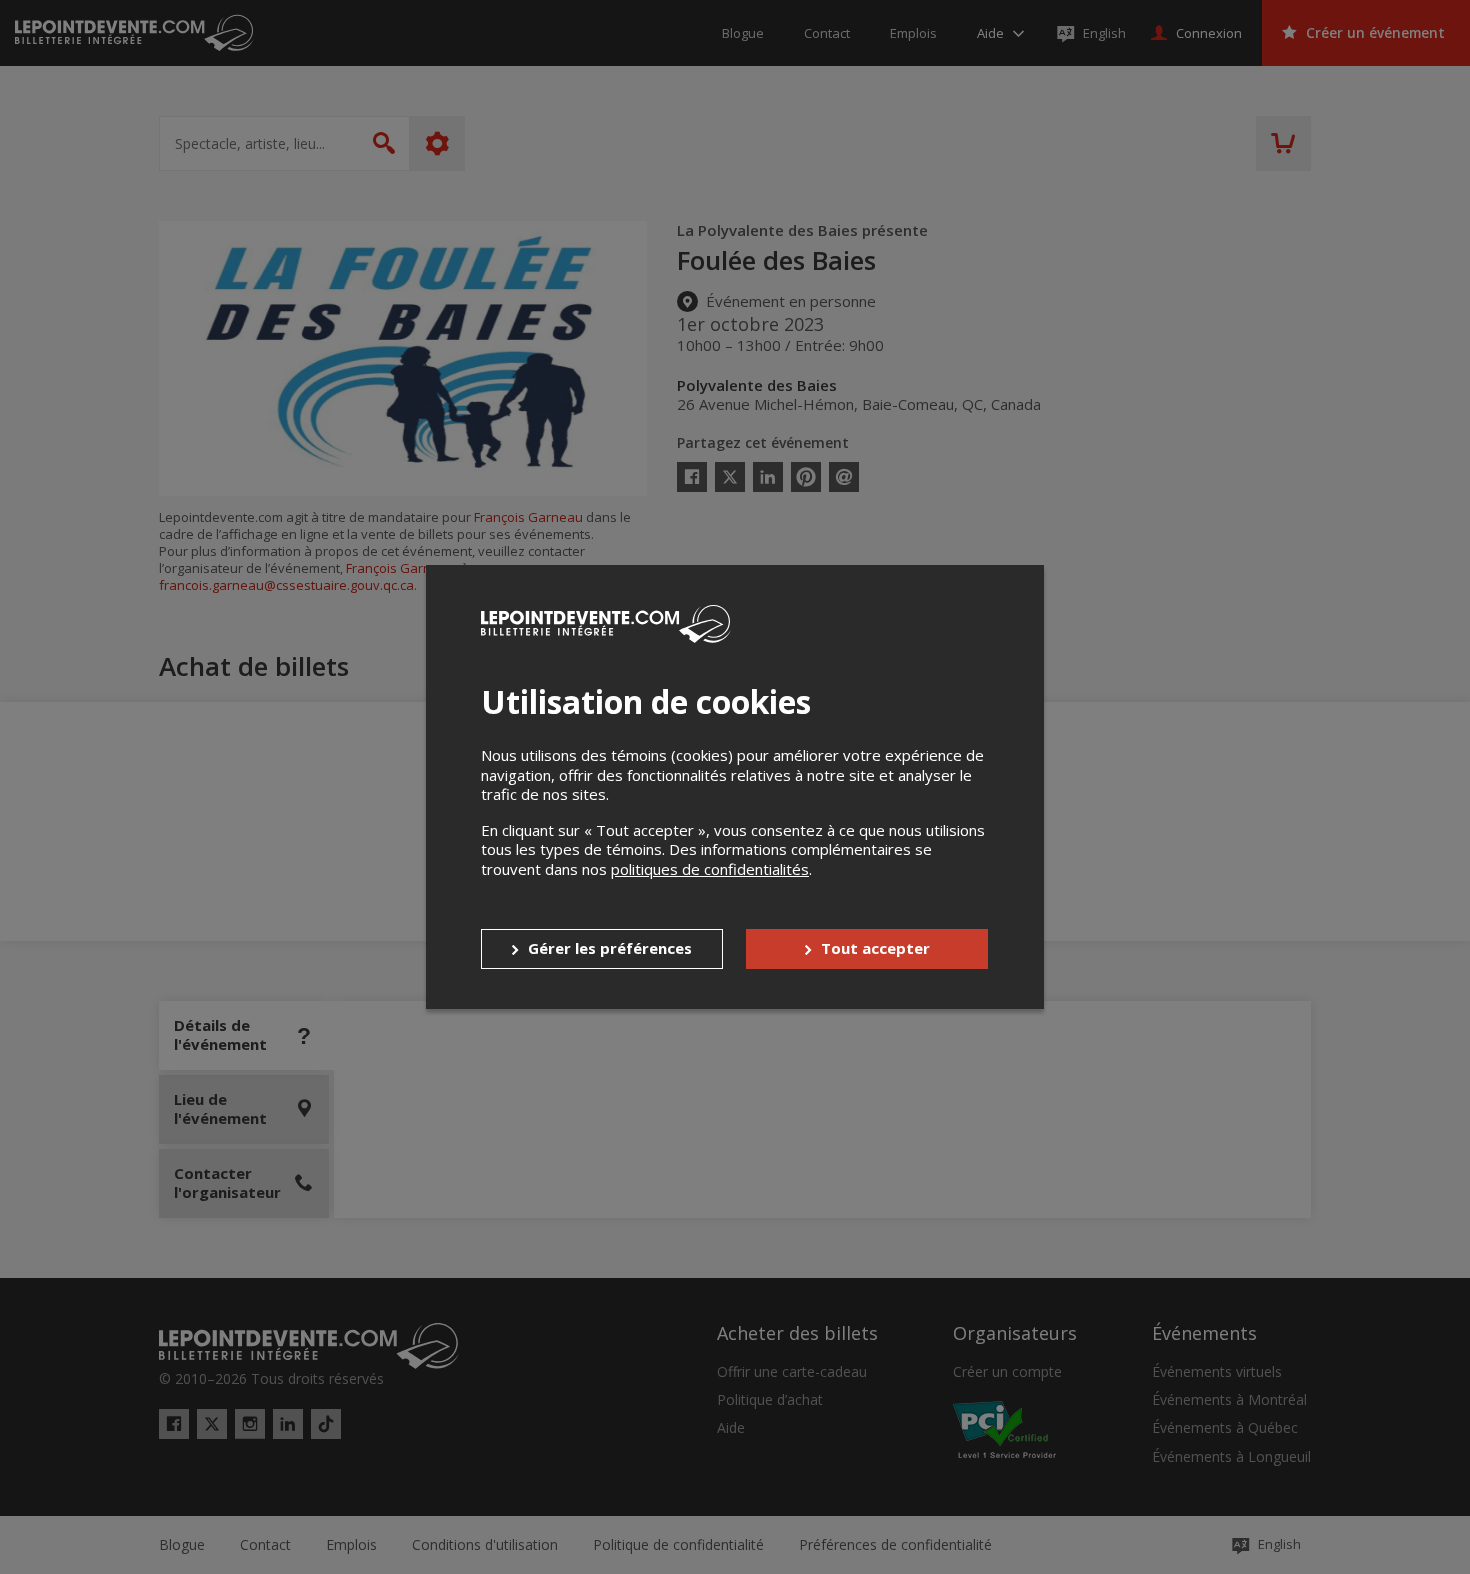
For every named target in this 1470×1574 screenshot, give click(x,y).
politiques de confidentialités (710, 869)
